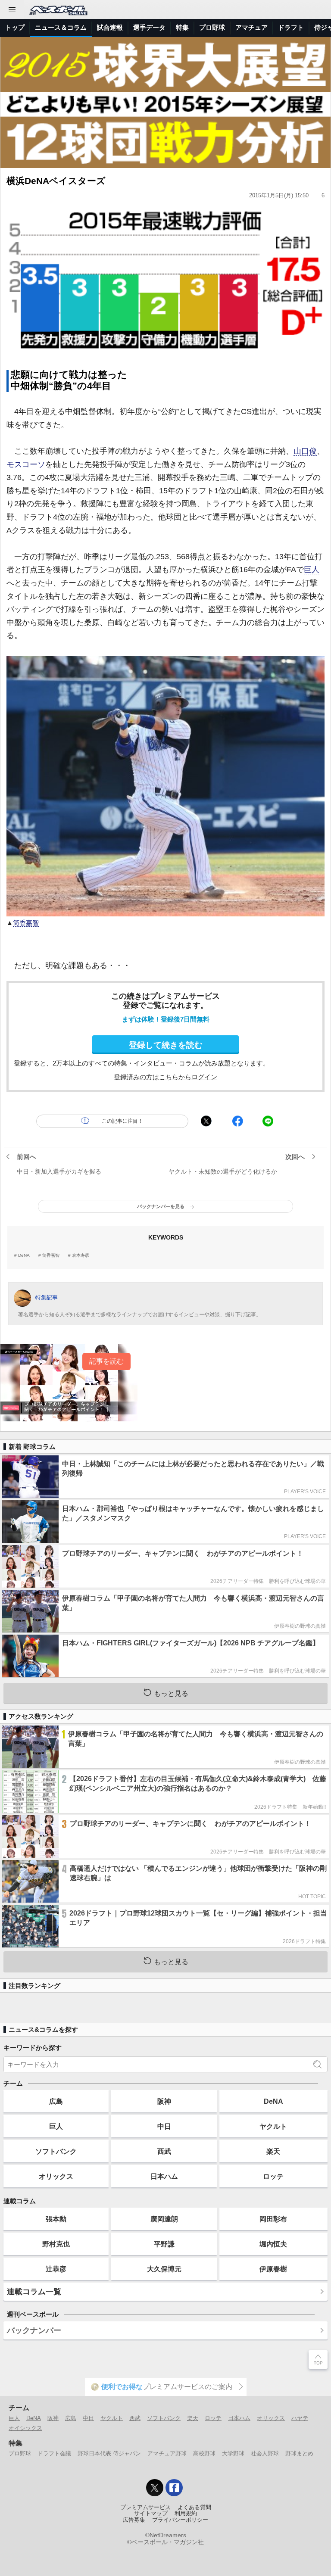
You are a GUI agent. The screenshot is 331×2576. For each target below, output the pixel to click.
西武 (164, 2151)
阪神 (164, 2101)
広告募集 (134, 2520)
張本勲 (56, 2219)
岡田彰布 (273, 2219)
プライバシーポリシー (180, 2520)
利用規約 (186, 2514)
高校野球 (204, 2453)
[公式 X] (155, 2488)
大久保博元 (164, 2269)
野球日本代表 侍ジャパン (109, 2453)
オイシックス (25, 2428)
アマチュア (251, 27)
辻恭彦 (56, 2269)
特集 (182, 27)
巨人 (312, 570)
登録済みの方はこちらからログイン (165, 1077)
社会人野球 (265, 2453)
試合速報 (110, 27)
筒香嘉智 (26, 923)
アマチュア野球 (167, 2453)
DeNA (24, 1255)
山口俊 (305, 451)
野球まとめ (299, 2453)
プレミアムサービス (145, 2507)
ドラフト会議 (54, 2453)
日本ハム (164, 2176)
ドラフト (291, 27)
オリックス (56, 2176)
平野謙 (164, 2244)
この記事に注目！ (122, 1121)
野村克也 (56, 2244)
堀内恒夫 (273, 2244)
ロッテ (273, 2176)
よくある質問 (194, 2507)
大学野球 (233, 2453)
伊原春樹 (273, 2269)
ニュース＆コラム (61, 27)
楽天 (273, 2151)
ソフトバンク (56, 2151)
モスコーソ (26, 464)
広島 (56, 2101)
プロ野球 (212, 27)
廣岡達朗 (164, 2219)
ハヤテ (300, 2418)
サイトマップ (151, 2514)
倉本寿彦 (81, 1255)
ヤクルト (273, 2126)
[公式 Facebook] (174, 2488)
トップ (15, 27)
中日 (164, 2126)
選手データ (149, 27)
